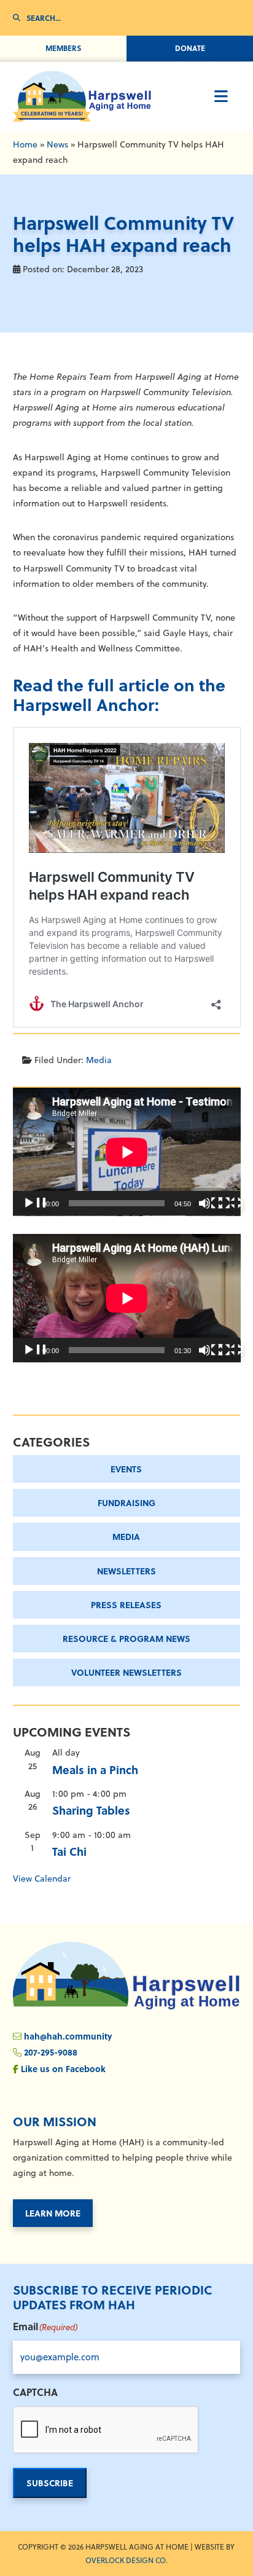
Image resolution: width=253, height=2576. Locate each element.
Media (99, 1060)
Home (25, 144)
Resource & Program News (126, 1638)
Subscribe (50, 2483)
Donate (190, 48)
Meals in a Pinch (95, 1770)
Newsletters (126, 1571)
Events (126, 1469)
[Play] (35, 1203)
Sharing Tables (91, 1810)
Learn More (53, 2213)
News (57, 144)
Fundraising (126, 1502)
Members (63, 48)
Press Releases (126, 1604)
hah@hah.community (68, 2036)
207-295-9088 (51, 2052)
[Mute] (211, 1203)
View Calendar (42, 1879)
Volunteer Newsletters (126, 1672)
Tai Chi (69, 1851)
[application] (127, 1152)
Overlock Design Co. (126, 2560)
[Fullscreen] (230, 1203)
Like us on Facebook (63, 2068)
